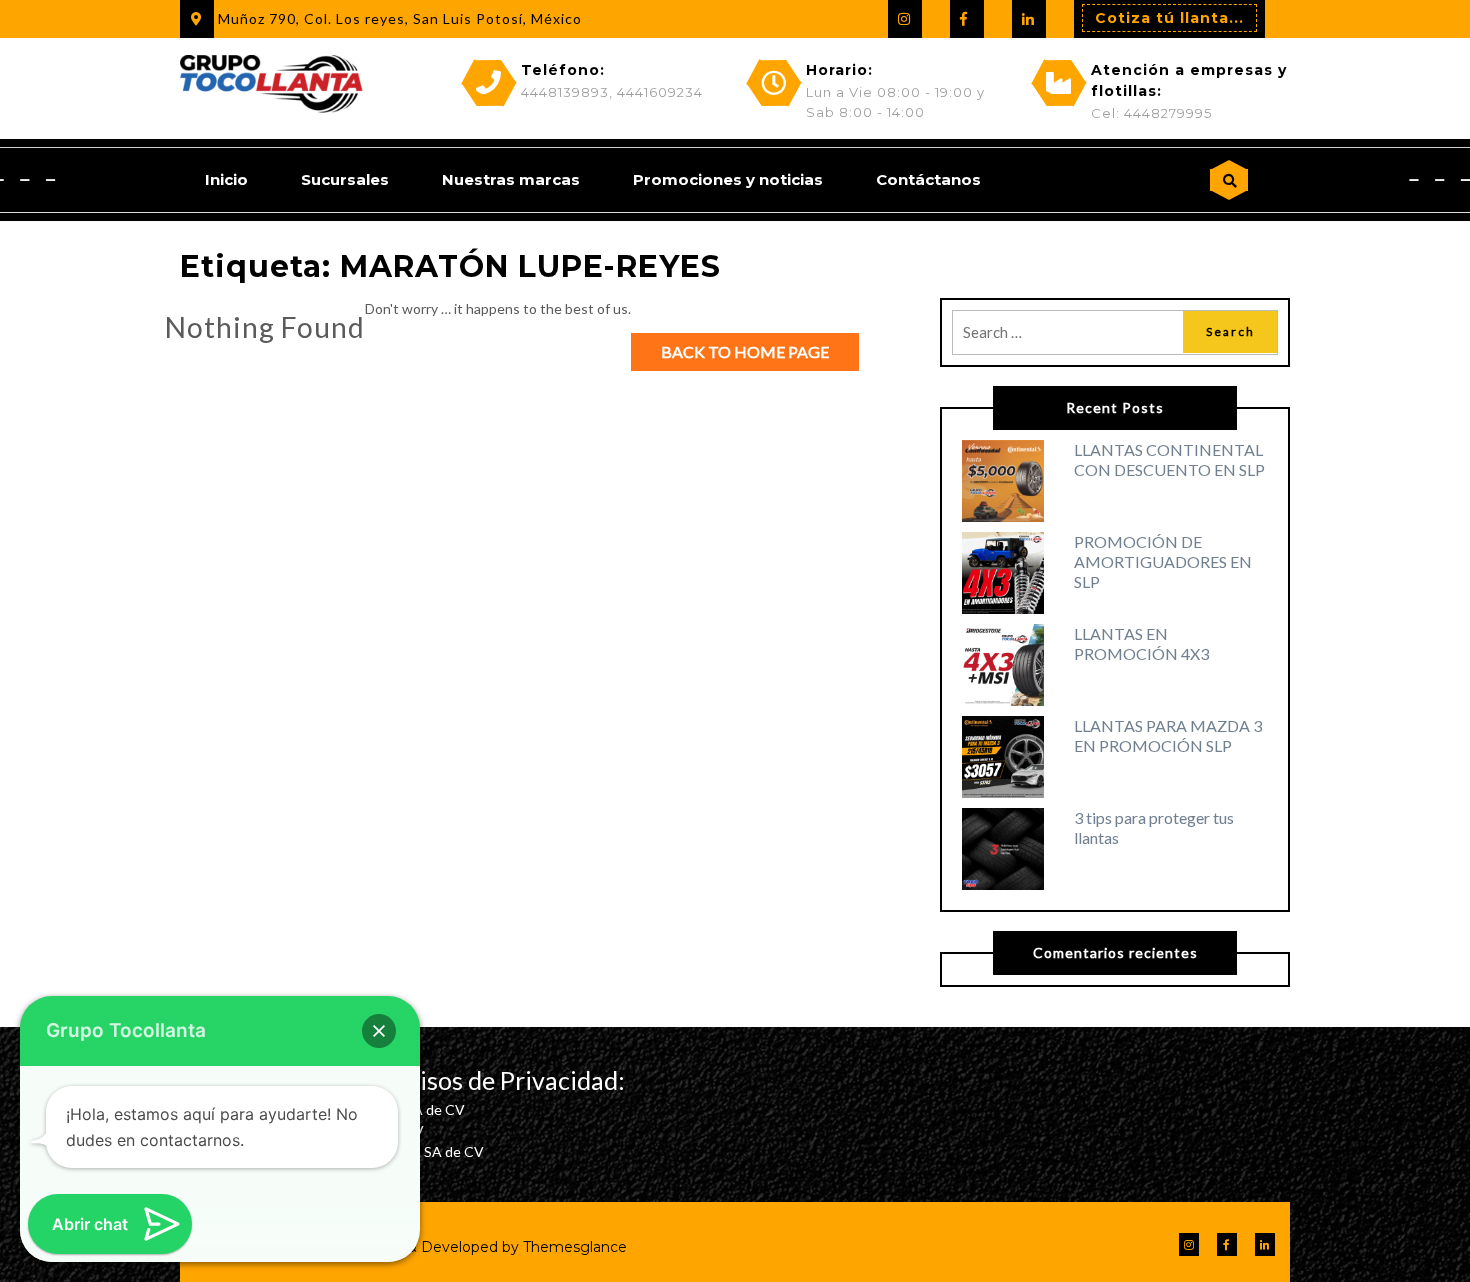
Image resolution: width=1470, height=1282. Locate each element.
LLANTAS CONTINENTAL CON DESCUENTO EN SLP (1169, 459)
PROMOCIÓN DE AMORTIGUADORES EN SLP (1163, 561)
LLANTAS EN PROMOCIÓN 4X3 (1141, 643)
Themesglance (573, 1247)
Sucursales (345, 179)
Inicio (226, 179)
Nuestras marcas (511, 179)
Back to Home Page (745, 351)
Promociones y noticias (728, 179)
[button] (379, 1031)
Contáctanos (928, 179)
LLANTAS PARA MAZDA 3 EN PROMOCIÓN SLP (1168, 735)
